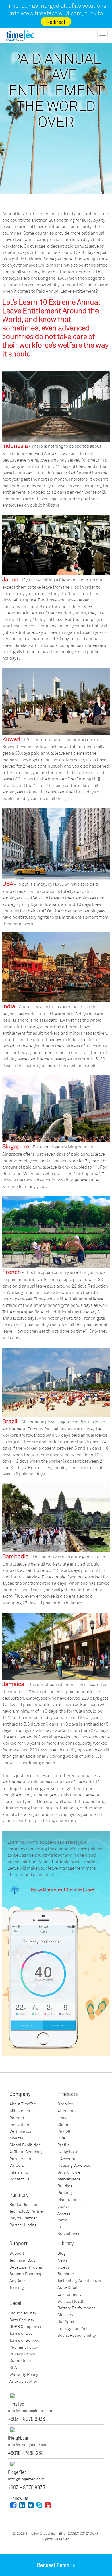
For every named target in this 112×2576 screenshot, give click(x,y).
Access (64, 2213)
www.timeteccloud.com (51, 13)
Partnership (20, 2159)
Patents (17, 2118)
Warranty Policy (24, 2375)
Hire (61, 2138)
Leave (63, 2118)
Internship (19, 2172)
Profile (64, 2145)
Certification (21, 2131)
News (62, 2260)
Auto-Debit (67, 2288)
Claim (63, 2125)
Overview (66, 2104)
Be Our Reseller (24, 2205)
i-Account (66, 2159)
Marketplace (69, 2179)
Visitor (63, 2206)
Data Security (22, 2320)
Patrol (63, 2220)
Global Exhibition (25, 2145)
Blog (61, 2253)
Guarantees (20, 2361)
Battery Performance (77, 2308)
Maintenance (69, 2200)
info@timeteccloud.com (30, 2411)
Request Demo (55, 2565)
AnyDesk (18, 2281)
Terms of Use (21, 2333)
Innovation (19, 2125)
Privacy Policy (22, 2354)
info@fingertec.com (26, 2479)
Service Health (71, 2301)
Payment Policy (24, 2347)
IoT (60, 2227)
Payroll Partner (23, 2218)
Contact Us (20, 2179)
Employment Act (73, 2329)
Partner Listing (23, 2225)
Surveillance (69, 2234)
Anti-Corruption (24, 2381)
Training (17, 2288)
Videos (64, 2267)
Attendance (68, 2111)
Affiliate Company (26, 2152)
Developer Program (27, 2267)
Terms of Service (24, 2340)
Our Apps (66, 2322)
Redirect (56, 22)
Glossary (65, 2315)
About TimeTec (23, 2104)
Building (65, 2186)
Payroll (64, 2131)
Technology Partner (27, 2211)
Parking (64, 2193)
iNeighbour (67, 2152)
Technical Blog (22, 2260)
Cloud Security (23, 2313)
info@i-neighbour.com (28, 2445)
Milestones (20, 2111)
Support (17, 2253)
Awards (16, 2138)
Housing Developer (75, 2165)
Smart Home (69, 2172)
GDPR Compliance (26, 2327)
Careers (17, 2165)
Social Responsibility (77, 2335)
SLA (13, 2368)
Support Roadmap (26, 2274)
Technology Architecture (79, 2281)
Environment (69, 2294)
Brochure (66, 2274)
